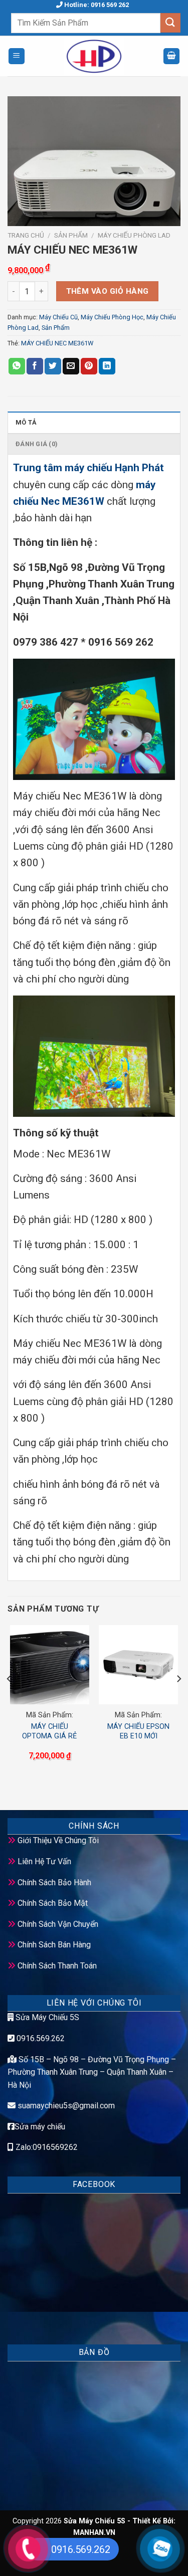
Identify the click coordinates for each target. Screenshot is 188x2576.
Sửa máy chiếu (40, 2127)
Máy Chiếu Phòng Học (112, 317)
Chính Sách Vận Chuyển (58, 1924)
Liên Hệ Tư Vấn (44, 1861)
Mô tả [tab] (26, 422)
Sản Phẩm (71, 235)
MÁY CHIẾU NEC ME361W (57, 343)
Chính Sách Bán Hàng (54, 1945)
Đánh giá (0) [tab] (37, 444)
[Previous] (10, 1699)
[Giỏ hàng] (171, 56)
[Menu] (17, 56)
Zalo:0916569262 (46, 2147)
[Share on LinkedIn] (107, 366)
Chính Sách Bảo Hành (54, 1883)
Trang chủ (26, 235)
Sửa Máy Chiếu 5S (46, 2017)
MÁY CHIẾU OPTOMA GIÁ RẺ (49, 1731)
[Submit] (170, 23)
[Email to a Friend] (71, 366)
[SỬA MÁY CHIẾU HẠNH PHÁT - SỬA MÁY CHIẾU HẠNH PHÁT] (94, 56)
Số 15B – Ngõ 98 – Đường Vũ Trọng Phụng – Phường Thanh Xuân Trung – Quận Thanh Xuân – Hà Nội (92, 2072)
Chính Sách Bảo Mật (53, 1903)
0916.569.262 (40, 2038)
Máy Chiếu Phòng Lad (134, 235)
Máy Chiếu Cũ (58, 317)
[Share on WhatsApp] (17, 366)
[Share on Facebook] (35, 366)
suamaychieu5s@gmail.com (66, 2106)
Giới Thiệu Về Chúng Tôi (58, 1840)
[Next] (178, 1699)
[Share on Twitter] (53, 366)
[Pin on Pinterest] (89, 366)
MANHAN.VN (94, 2533)
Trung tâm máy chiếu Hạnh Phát (88, 468)
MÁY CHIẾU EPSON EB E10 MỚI (138, 1731)
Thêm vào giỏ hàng (108, 291)
